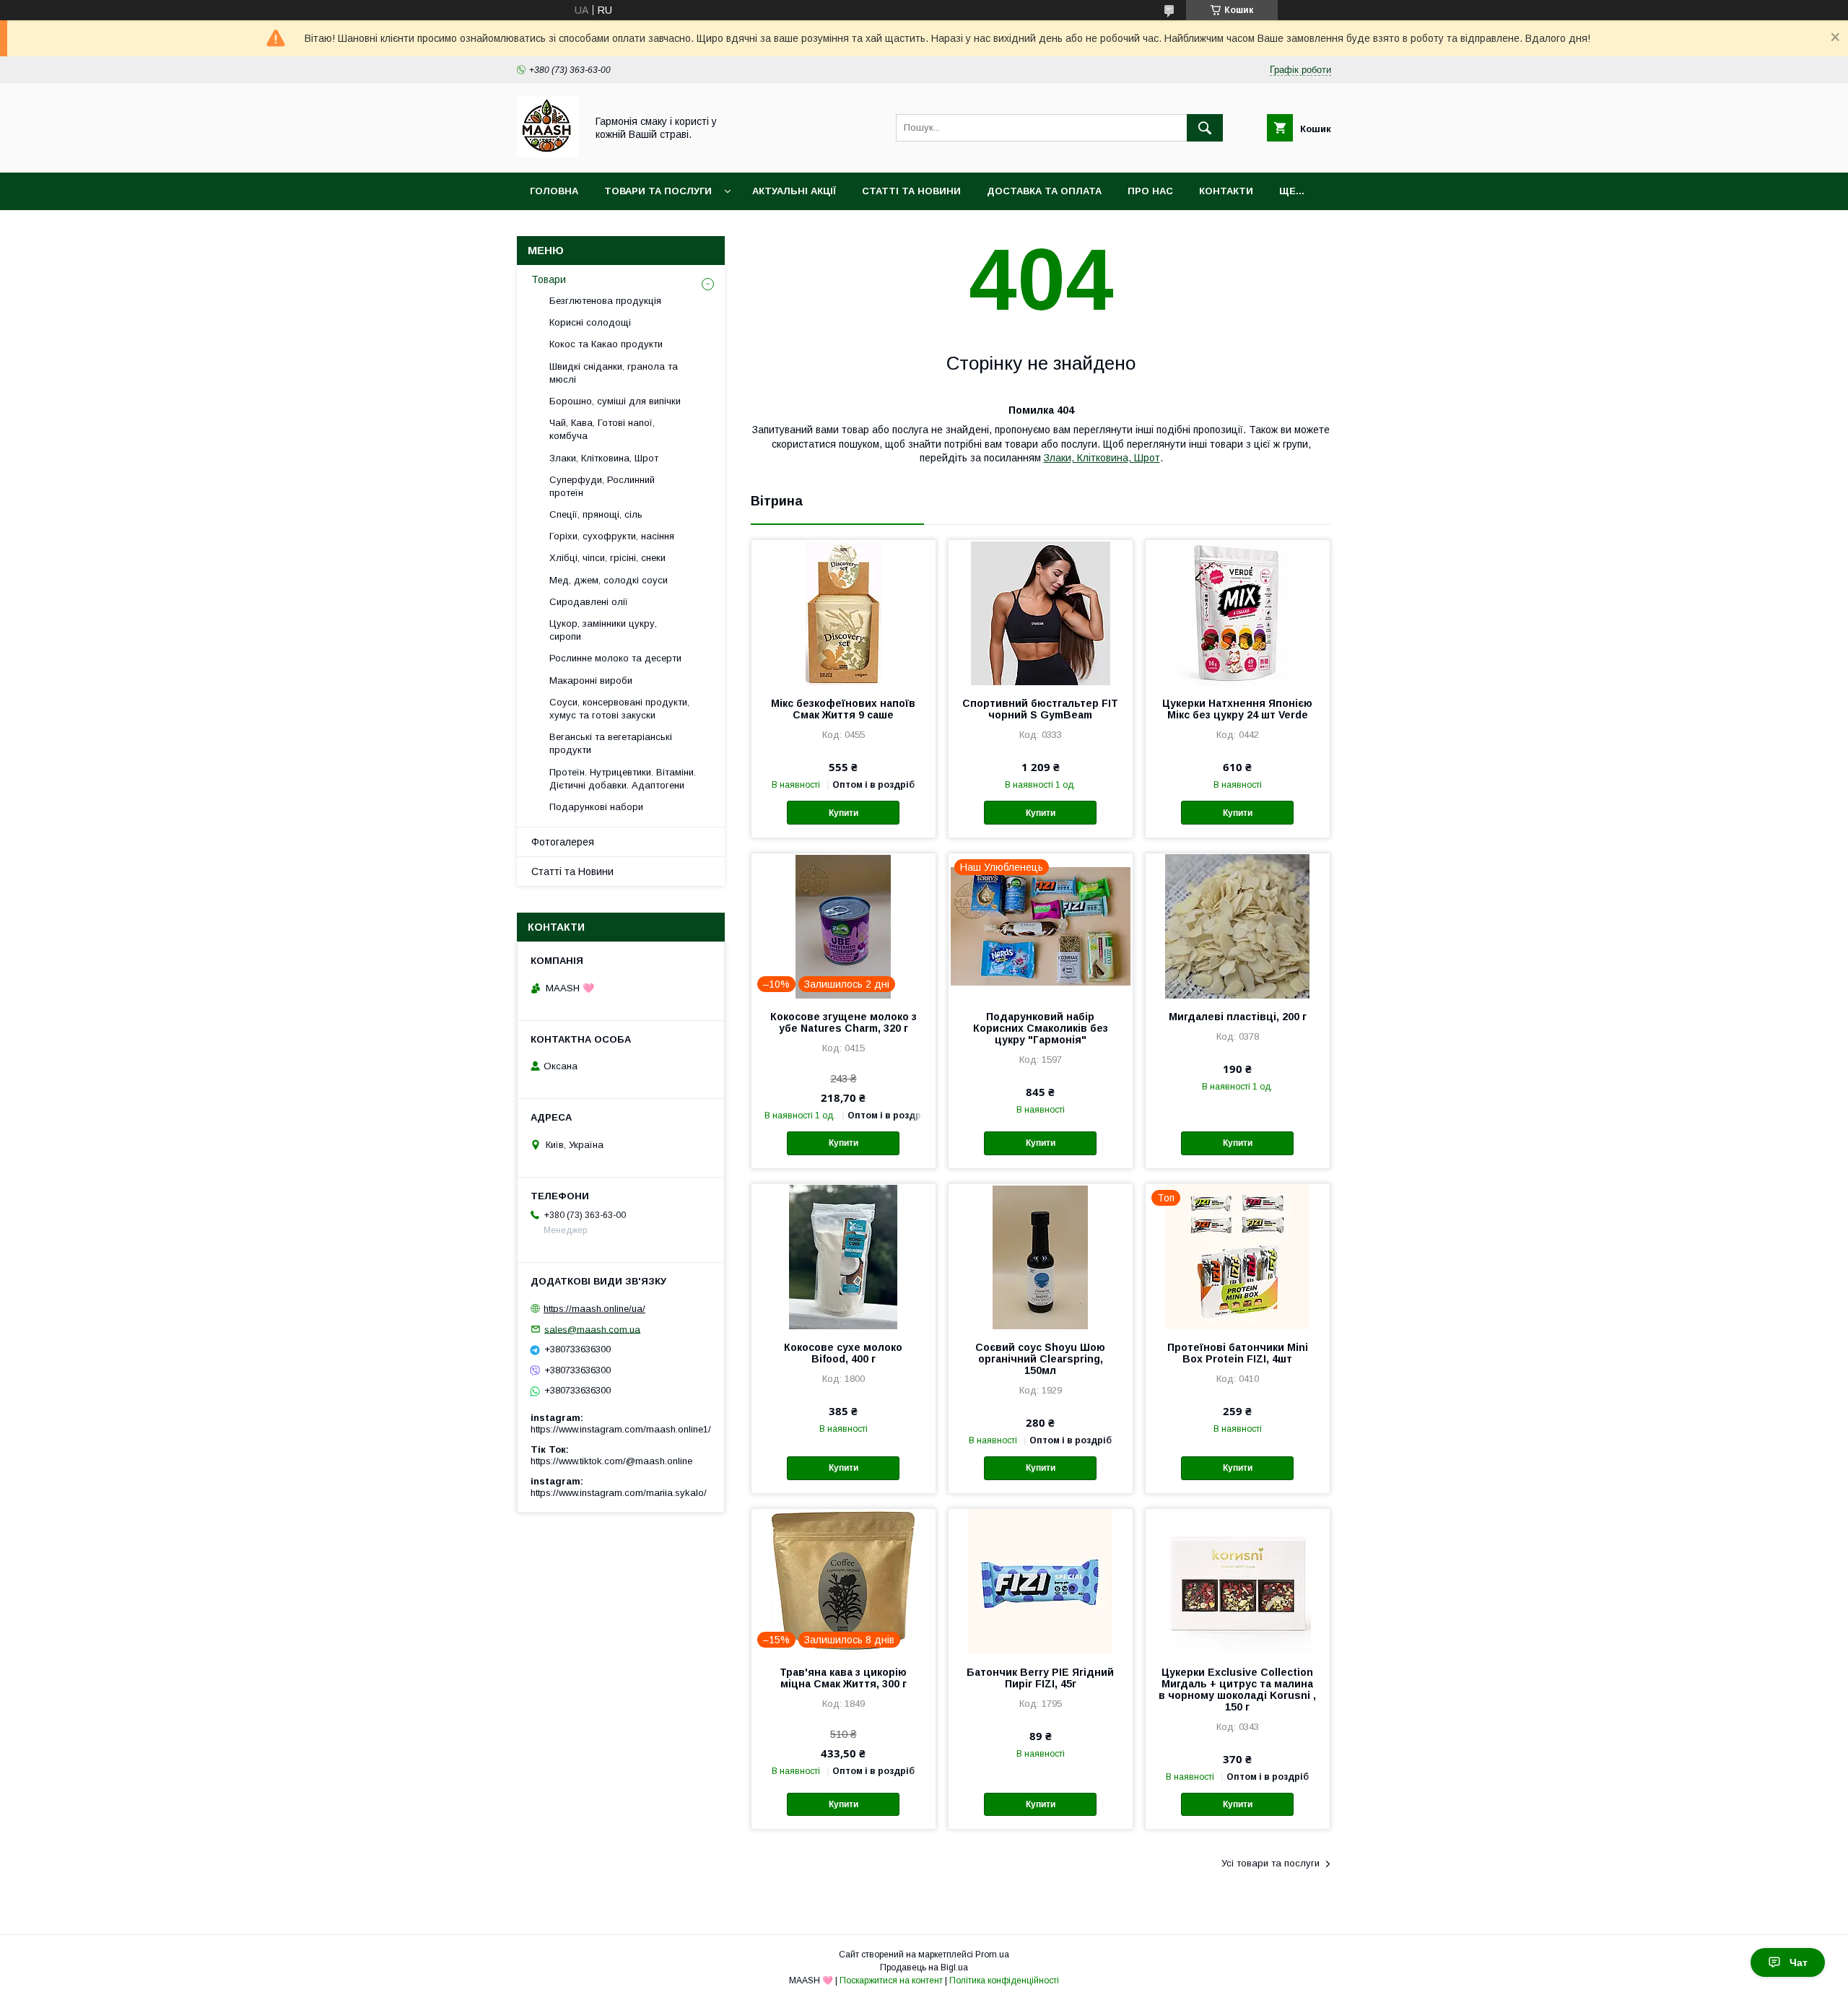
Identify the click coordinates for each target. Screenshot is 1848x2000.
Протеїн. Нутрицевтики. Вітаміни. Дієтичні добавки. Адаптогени (623, 779)
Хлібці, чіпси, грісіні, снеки (607, 558)
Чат (1799, 1962)
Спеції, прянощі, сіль (596, 514)
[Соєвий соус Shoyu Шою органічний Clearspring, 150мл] (1041, 1256)
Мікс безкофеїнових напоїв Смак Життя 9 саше (843, 709)
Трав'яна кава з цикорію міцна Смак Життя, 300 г (843, 1678)
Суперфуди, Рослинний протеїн (602, 486)
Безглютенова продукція (605, 301)
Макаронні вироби (591, 681)
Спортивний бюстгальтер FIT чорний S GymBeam (1040, 709)
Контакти (1226, 191)
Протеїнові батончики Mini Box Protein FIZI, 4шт (1238, 1353)
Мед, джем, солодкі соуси (609, 580)
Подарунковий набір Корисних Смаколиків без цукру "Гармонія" (1041, 1028)
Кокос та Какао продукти (606, 344)
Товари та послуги (658, 191)
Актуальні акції (794, 191)
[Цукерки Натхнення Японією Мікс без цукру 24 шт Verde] (1238, 612)
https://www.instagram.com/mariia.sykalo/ (619, 1493)
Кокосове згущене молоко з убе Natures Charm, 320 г (844, 1022)
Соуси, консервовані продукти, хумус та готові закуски (619, 709)
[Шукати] (1205, 128)
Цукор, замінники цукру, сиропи (603, 630)
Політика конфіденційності (1004, 1981)
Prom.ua (992, 1955)
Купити (844, 813)
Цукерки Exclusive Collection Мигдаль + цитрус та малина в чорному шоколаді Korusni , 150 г (1237, 1690)
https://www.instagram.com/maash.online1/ (621, 1429)
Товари (549, 279)
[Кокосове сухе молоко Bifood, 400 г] (844, 1256)
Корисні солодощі (590, 322)
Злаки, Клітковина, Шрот (1102, 458)
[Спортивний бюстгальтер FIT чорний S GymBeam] (1041, 612)
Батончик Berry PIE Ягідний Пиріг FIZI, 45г (1040, 1678)
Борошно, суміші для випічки (615, 401)
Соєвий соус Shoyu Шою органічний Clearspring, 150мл (1040, 1359)
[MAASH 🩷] (548, 154)
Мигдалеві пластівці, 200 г (1238, 1017)
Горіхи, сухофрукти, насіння (612, 536)
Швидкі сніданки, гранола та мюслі (614, 373)
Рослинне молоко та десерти (615, 658)
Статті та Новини (911, 191)
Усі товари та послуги (1270, 1863)
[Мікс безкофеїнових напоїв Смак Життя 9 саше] (844, 612)
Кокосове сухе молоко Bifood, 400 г (843, 1353)
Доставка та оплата (1044, 191)
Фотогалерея (563, 842)
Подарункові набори (596, 807)
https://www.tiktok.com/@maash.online (611, 1461)
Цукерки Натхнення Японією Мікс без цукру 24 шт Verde (1237, 709)
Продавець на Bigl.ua (924, 1968)
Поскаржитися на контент (891, 1981)
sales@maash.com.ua (592, 1329)
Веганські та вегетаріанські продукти (611, 743)
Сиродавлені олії (589, 602)
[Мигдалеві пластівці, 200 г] (1238, 926)
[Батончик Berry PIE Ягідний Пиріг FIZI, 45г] (1041, 1581)
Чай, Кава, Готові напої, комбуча (602, 429)
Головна (554, 191)
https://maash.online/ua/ (594, 1309)
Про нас (1150, 191)
